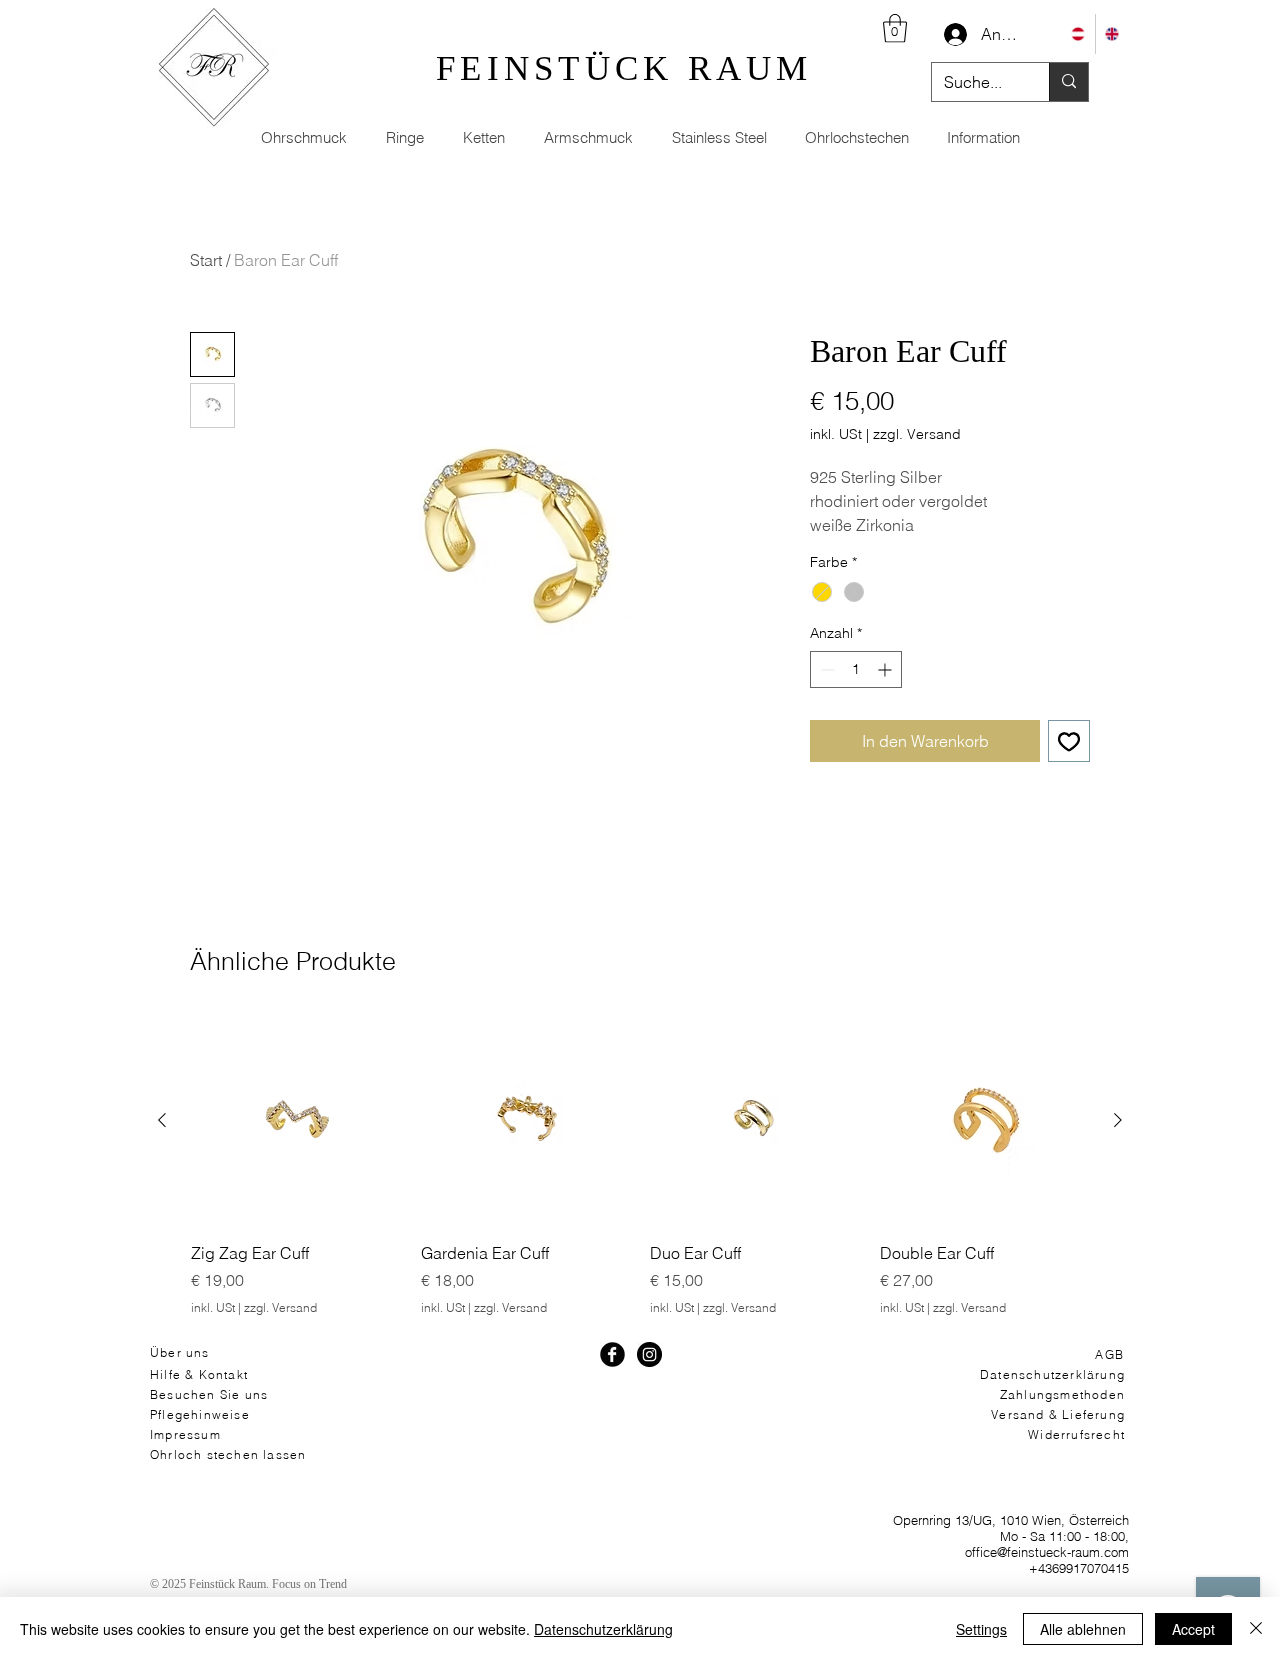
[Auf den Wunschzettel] (1069, 741)
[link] (895, 28)
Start (206, 260)
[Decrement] (825, 669)
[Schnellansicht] (296, 1121)
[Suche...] (1068, 82)
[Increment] (886, 669)
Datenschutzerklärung (603, 1629)
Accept (1193, 1629)
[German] (1078, 34)
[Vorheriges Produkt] (162, 1120)
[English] (1112, 34)
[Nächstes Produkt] (1118, 1120)
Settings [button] (981, 1629)
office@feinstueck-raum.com (1047, 1552)
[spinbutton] (856, 669)
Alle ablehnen (1083, 1629)
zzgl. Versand (917, 434)
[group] (640, 1166)
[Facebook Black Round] (612, 1354)
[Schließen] (1256, 1629)
